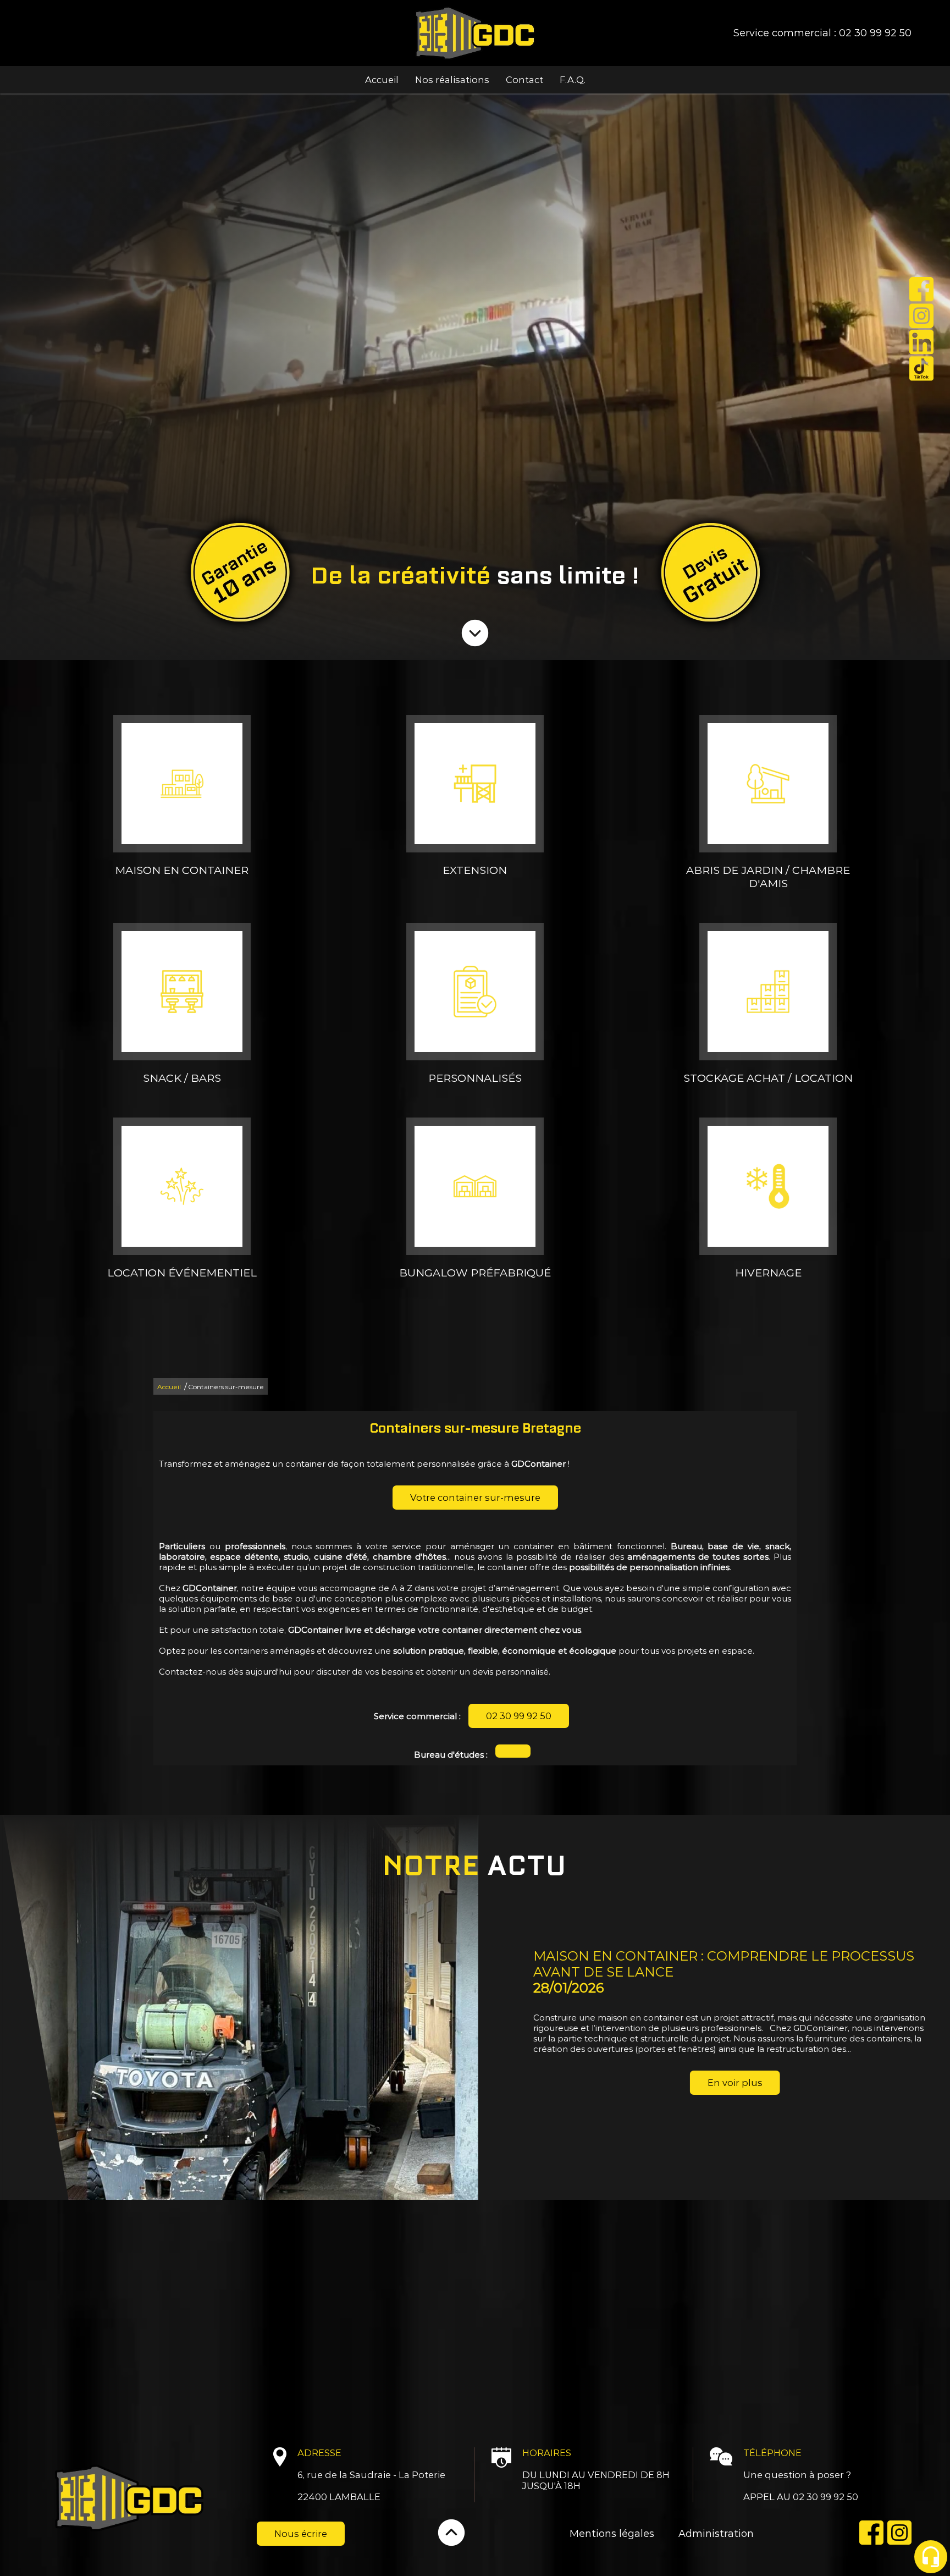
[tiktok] (921, 370)
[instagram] (921, 317)
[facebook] (921, 290)
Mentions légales (612, 2534)
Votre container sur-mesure (475, 1498)
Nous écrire (301, 2534)
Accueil (382, 80)
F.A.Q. (573, 80)
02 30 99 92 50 (875, 33)
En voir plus (257, 2083)
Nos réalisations (452, 80)
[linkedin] (921, 343)
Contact (524, 80)
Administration (716, 2534)
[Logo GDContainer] (475, 33)
